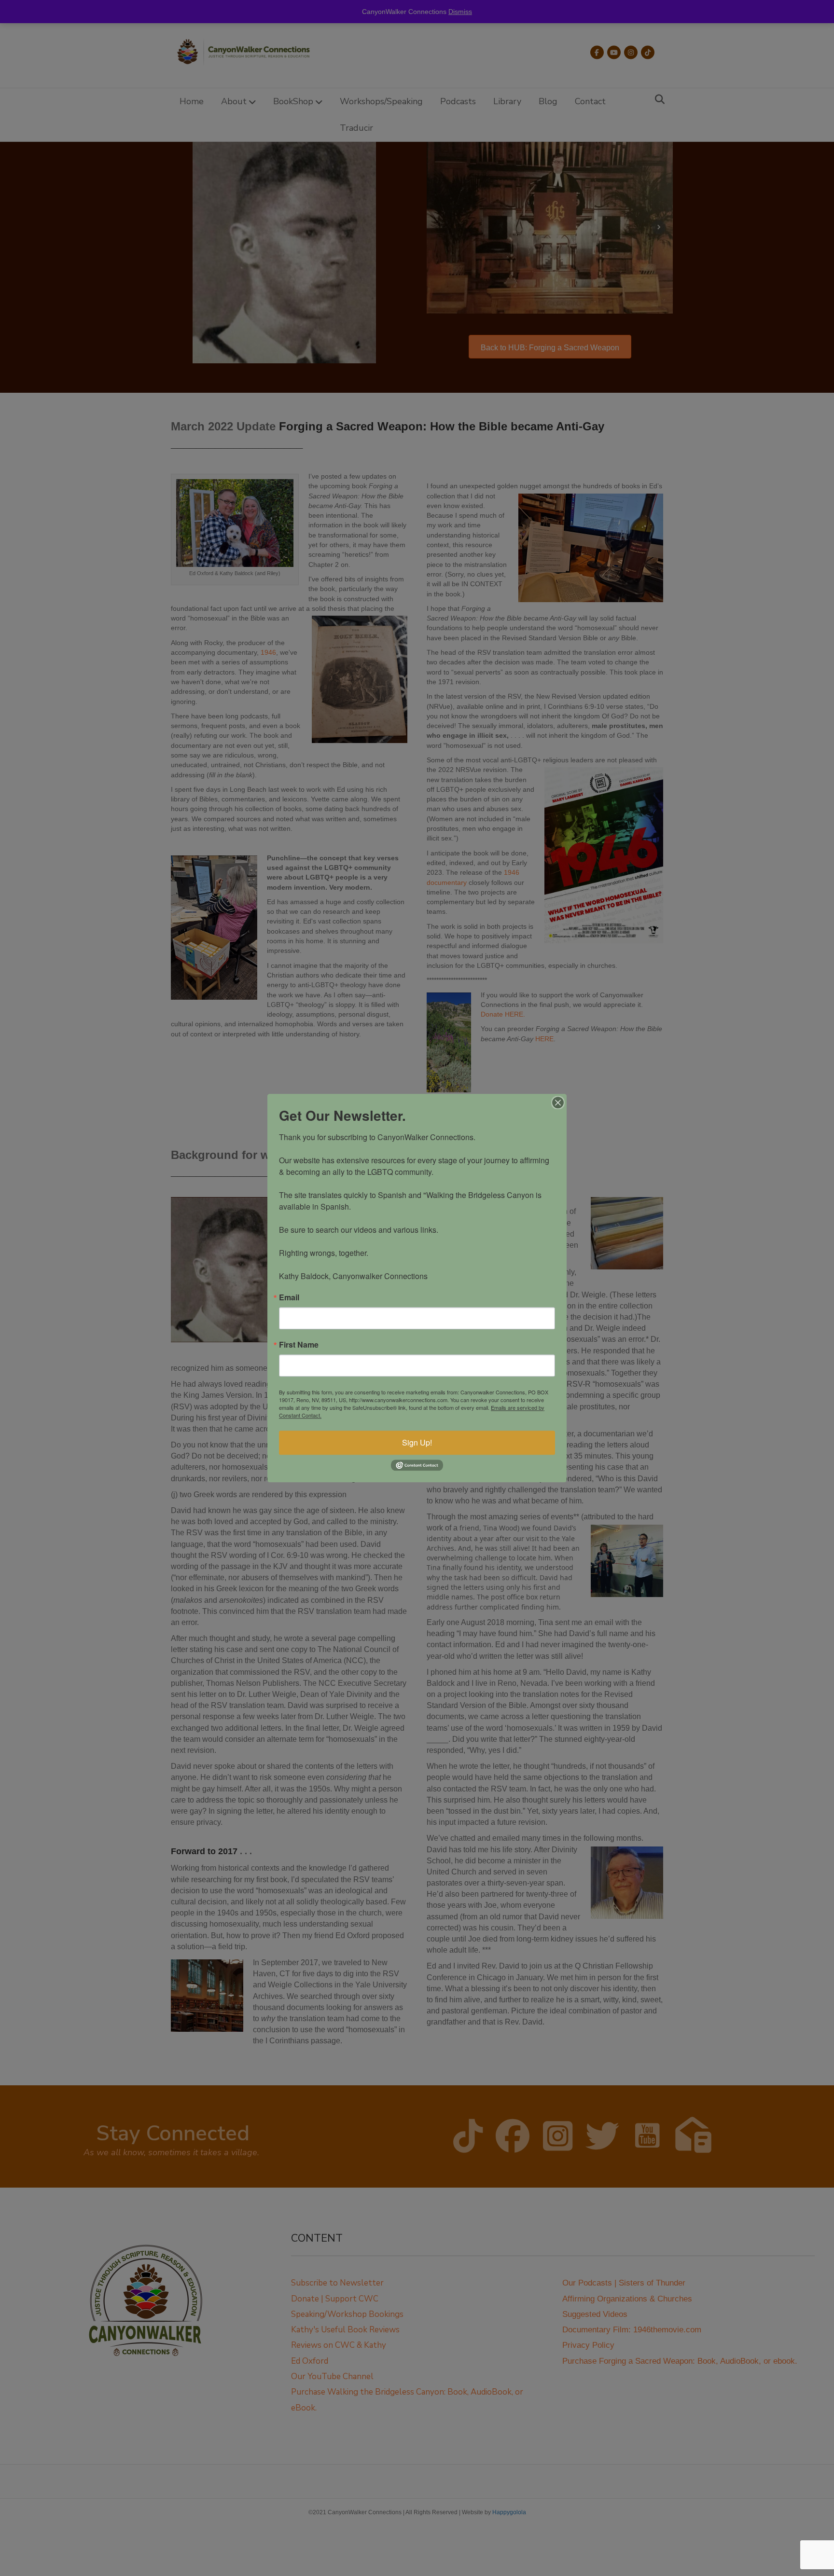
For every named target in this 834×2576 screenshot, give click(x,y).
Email (289, 1297)
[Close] (558, 1102)
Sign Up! (417, 1442)
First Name (299, 1345)
